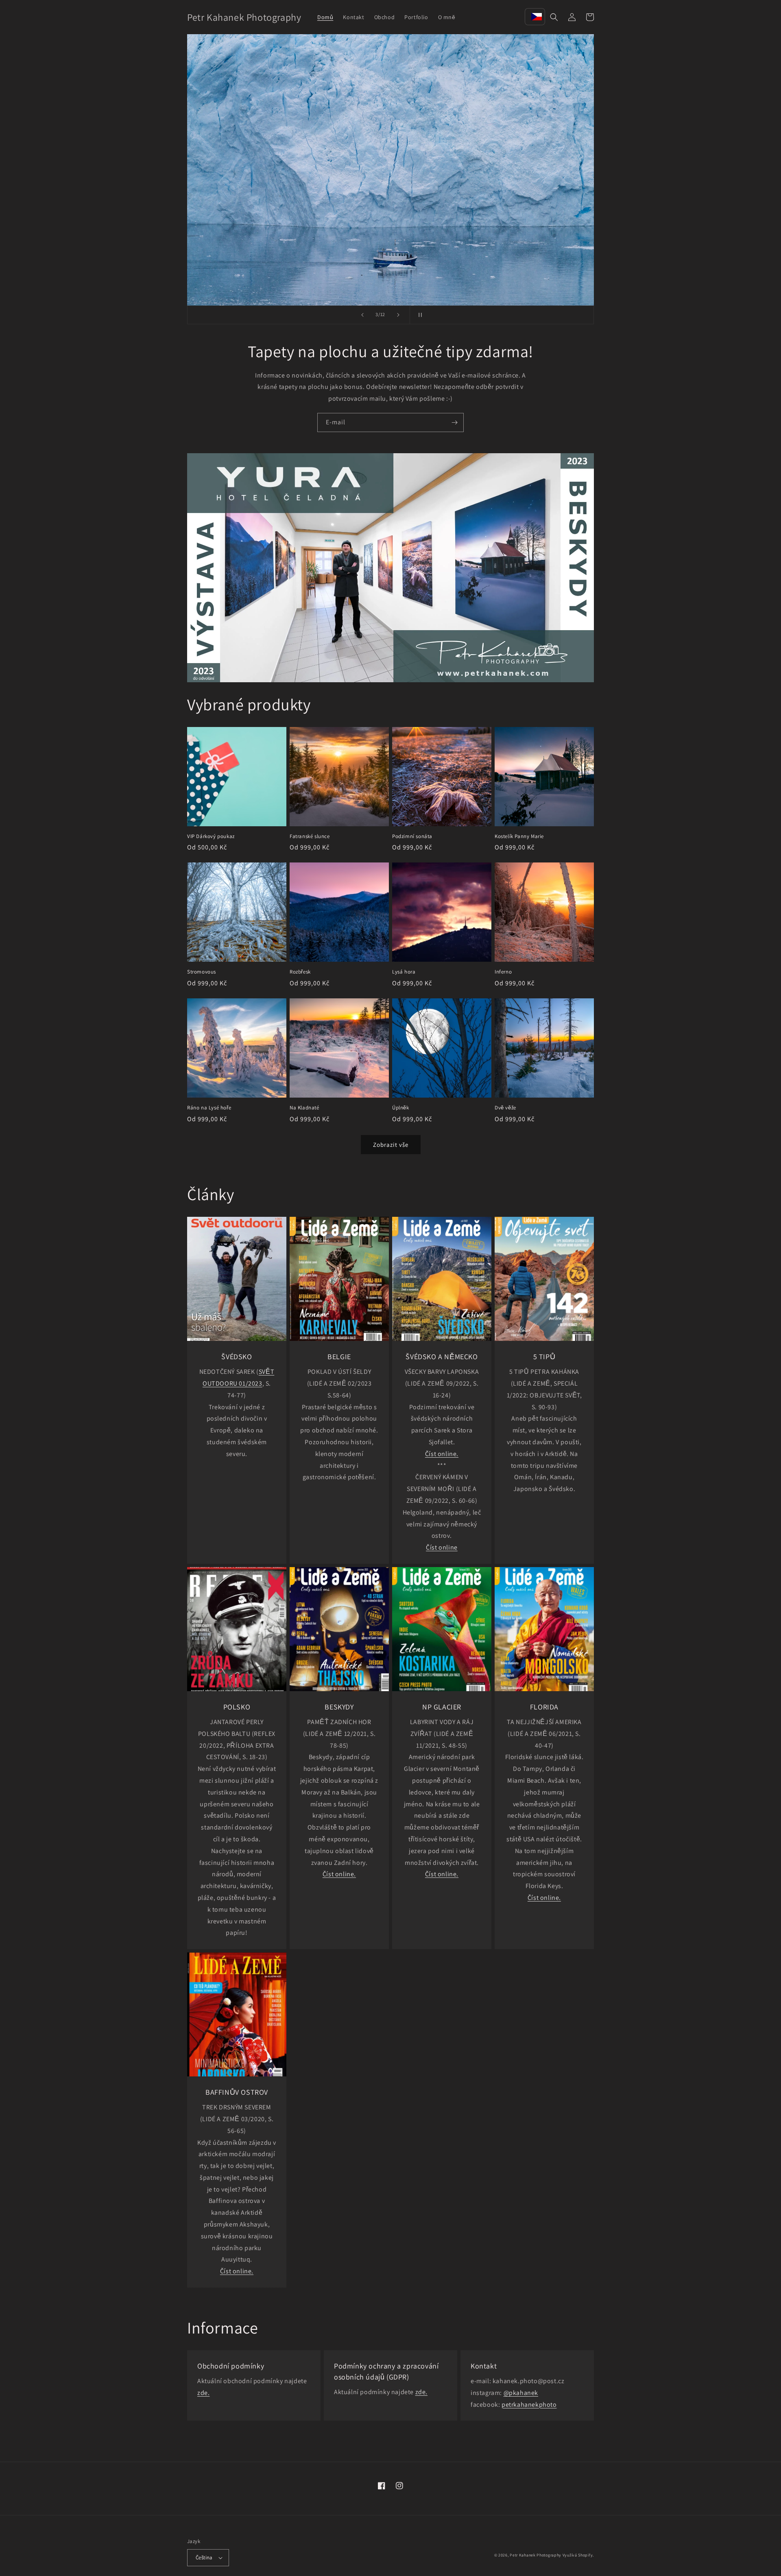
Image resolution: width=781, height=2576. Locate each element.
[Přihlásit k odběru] (454, 422)
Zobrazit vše (391, 1145)
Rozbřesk (300, 972)
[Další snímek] (398, 315)
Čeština (204, 2557)
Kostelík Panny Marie (519, 836)
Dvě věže (505, 1108)
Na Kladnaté (304, 1108)
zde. (203, 2393)
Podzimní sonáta (412, 836)
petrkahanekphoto (529, 2405)
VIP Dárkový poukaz (211, 836)
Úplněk (401, 1108)
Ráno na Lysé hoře (209, 1108)
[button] (554, 17)
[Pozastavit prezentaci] (419, 315)
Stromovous (202, 972)
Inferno (503, 972)
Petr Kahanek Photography (536, 2555)
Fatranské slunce (310, 836)
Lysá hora (404, 972)
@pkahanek (521, 2393)
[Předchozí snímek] (362, 315)
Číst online (442, 1547)
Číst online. (442, 1454)
